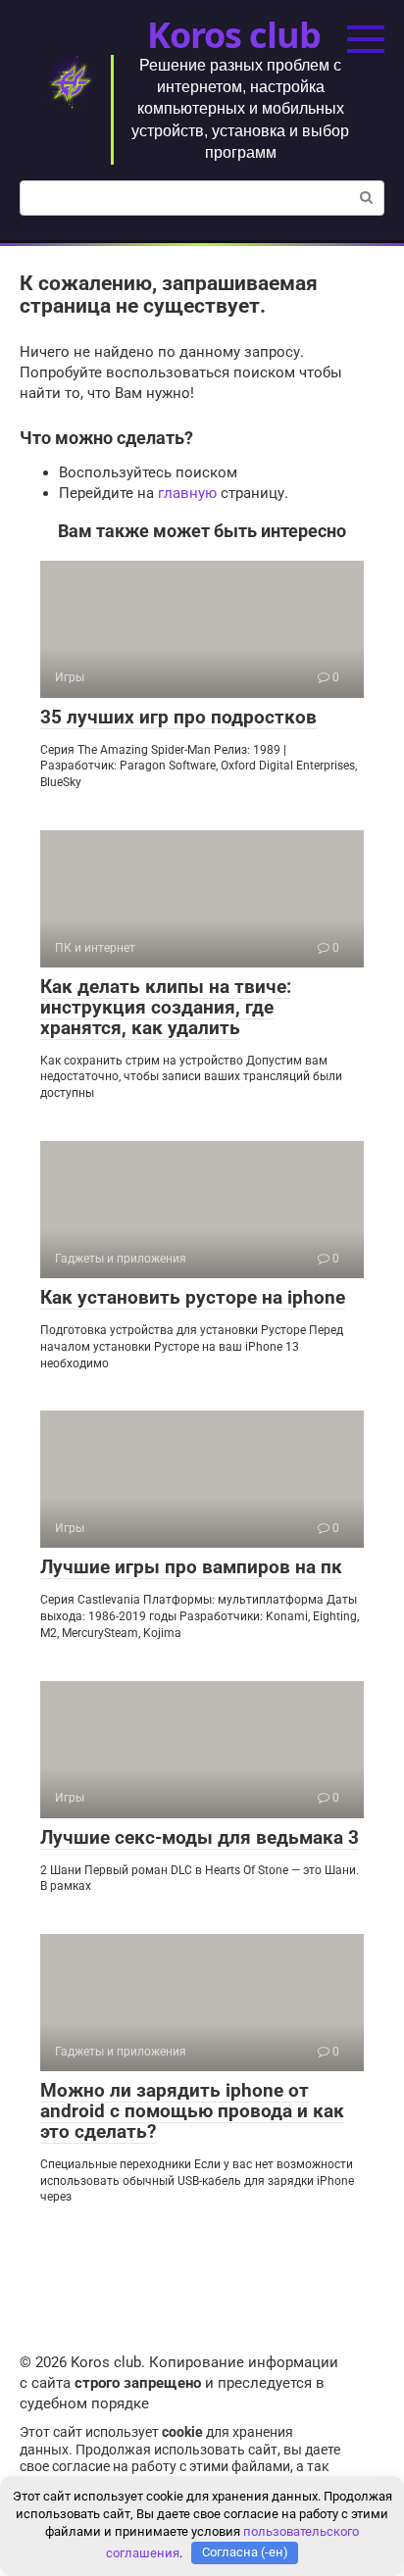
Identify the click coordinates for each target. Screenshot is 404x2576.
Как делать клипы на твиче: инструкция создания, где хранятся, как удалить (166, 1007)
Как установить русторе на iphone (193, 1297)
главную (187, 493)
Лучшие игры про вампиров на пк (191, 1567)
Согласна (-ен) (245, 2552)
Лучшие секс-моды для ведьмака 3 (200, 1837)
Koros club (233, 35)
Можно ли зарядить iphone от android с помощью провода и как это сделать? (192, 2111)
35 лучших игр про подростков (178, 717)
